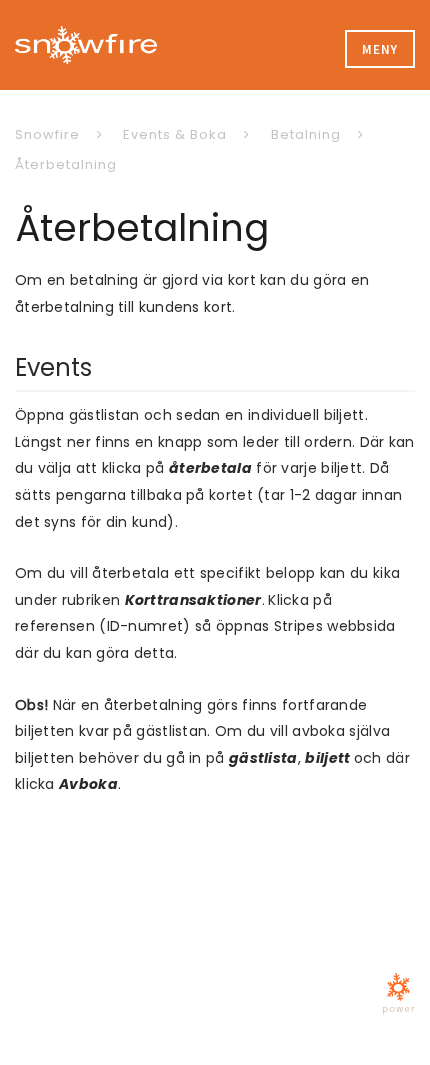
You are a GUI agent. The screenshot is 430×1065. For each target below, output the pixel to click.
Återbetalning (66, 164)
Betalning (306, 134)
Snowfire (47, 134)
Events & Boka (175, 134)
